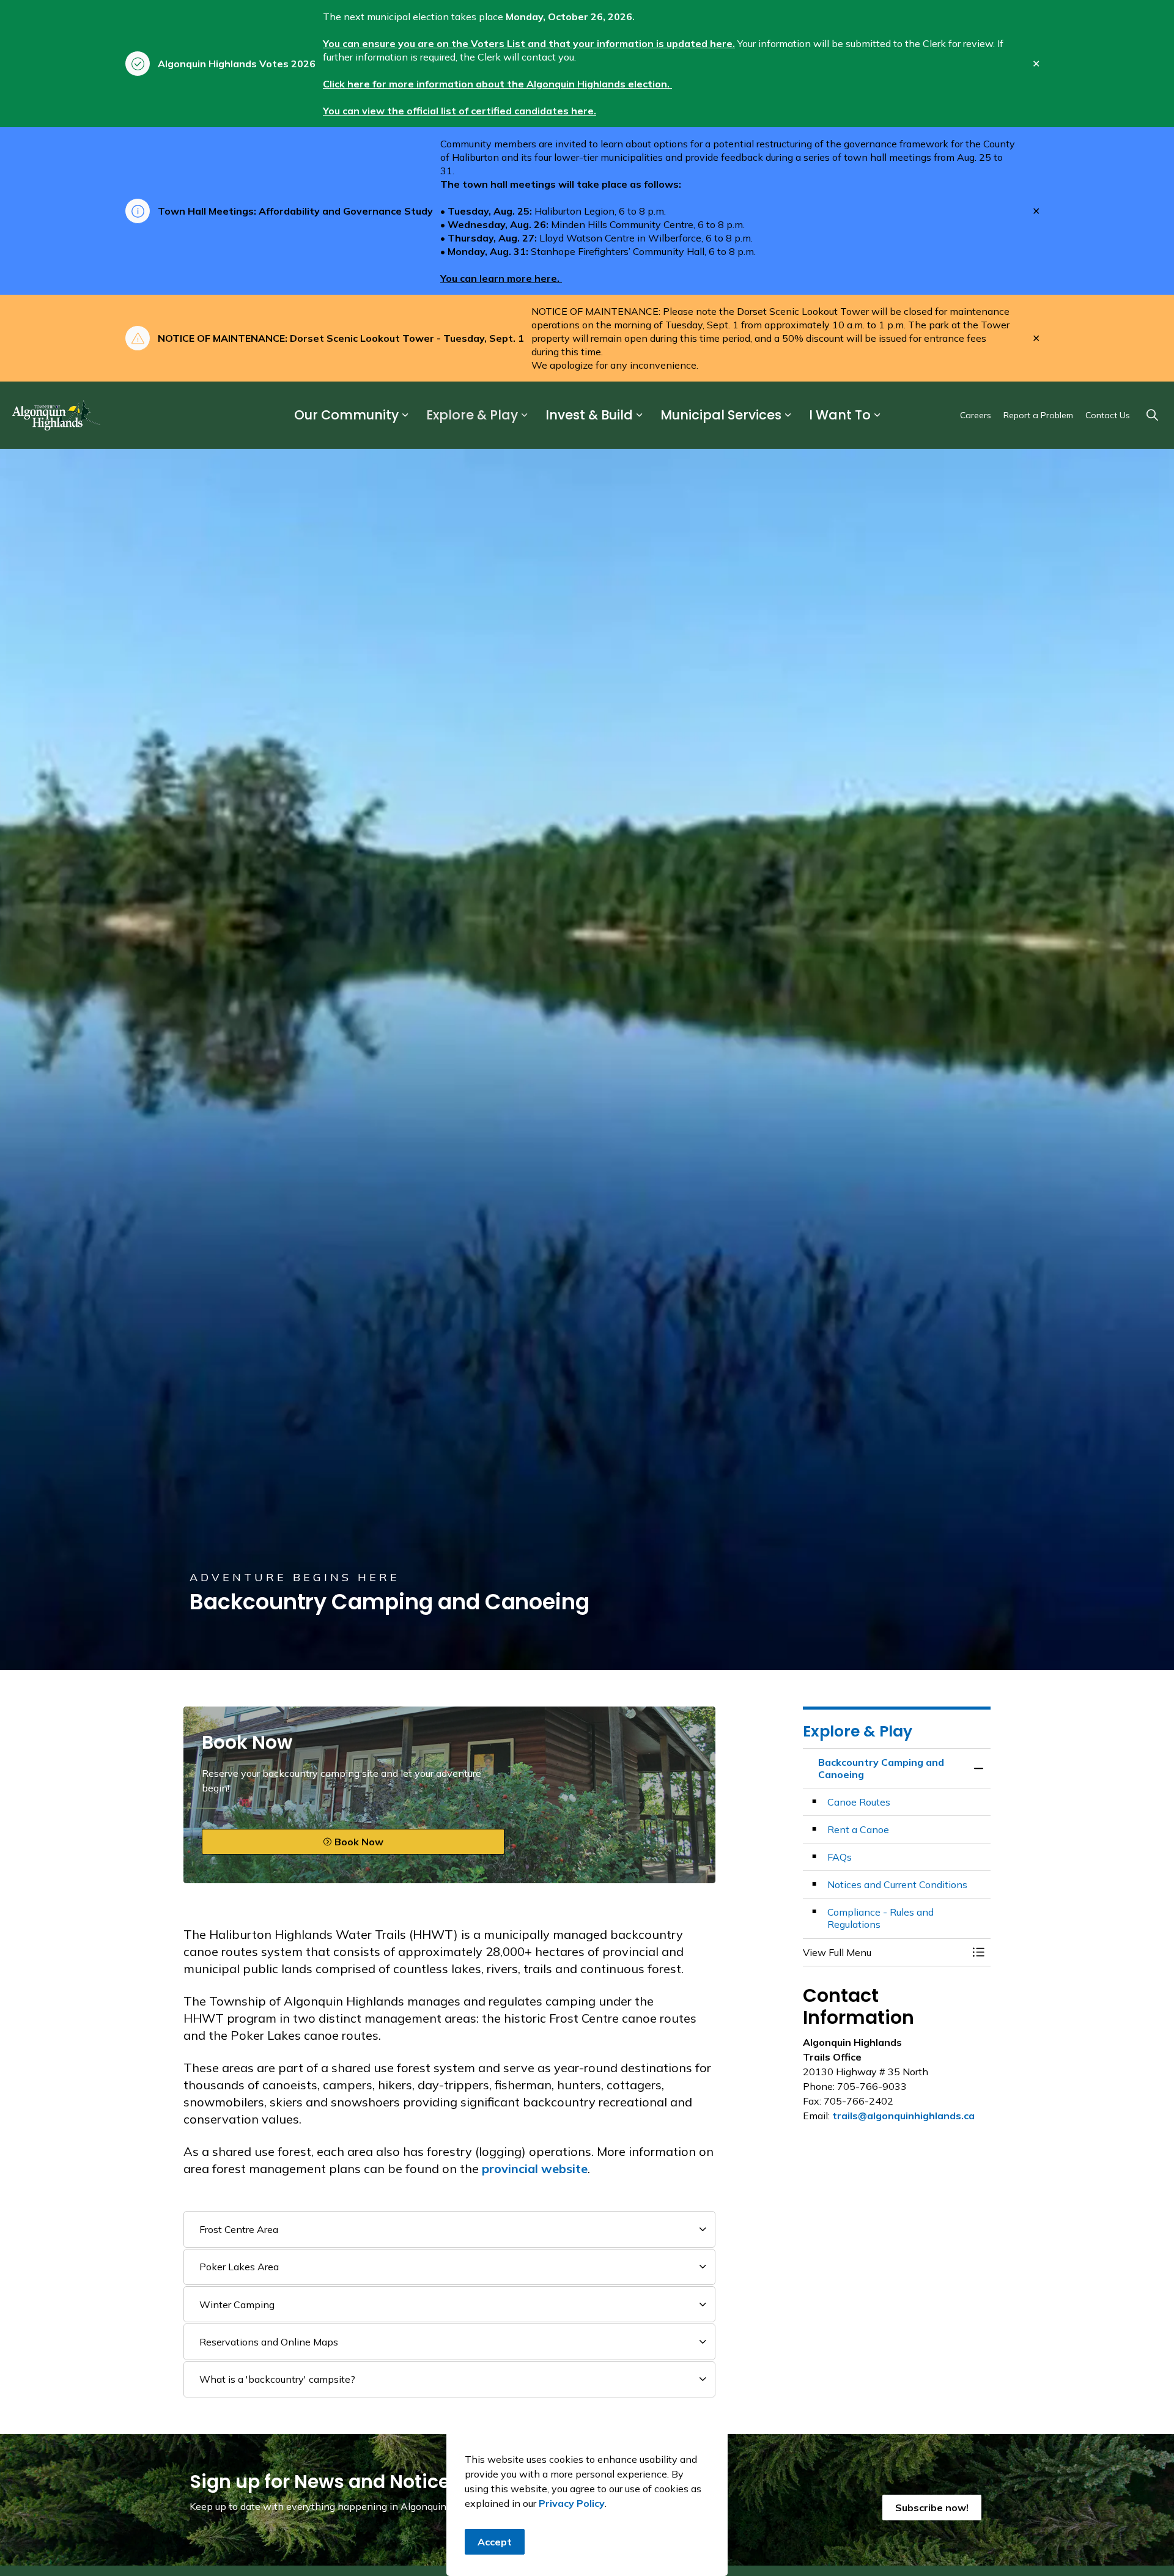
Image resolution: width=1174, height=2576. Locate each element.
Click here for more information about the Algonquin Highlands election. (497, 84)
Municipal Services (721, 415)
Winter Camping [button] (237, 2305)
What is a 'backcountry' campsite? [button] (277, 2379)
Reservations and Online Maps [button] (269, 2342)
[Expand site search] (1152, 415)
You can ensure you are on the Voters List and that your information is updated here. (529, 43)
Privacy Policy (572, 2503)
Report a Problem (1038, 415)
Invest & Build (589, 415)
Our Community (346, 415)
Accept (495, 2542)
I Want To (840, 415)
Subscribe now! (932, 2508)
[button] (885, 1952)
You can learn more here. (501, 278)
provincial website (535, 2168)
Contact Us (1108, 415)
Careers (976, 415)
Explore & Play (472, 415)
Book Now (359, 1842)
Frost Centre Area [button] (239, 2229)
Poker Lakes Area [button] (239, 2267)
